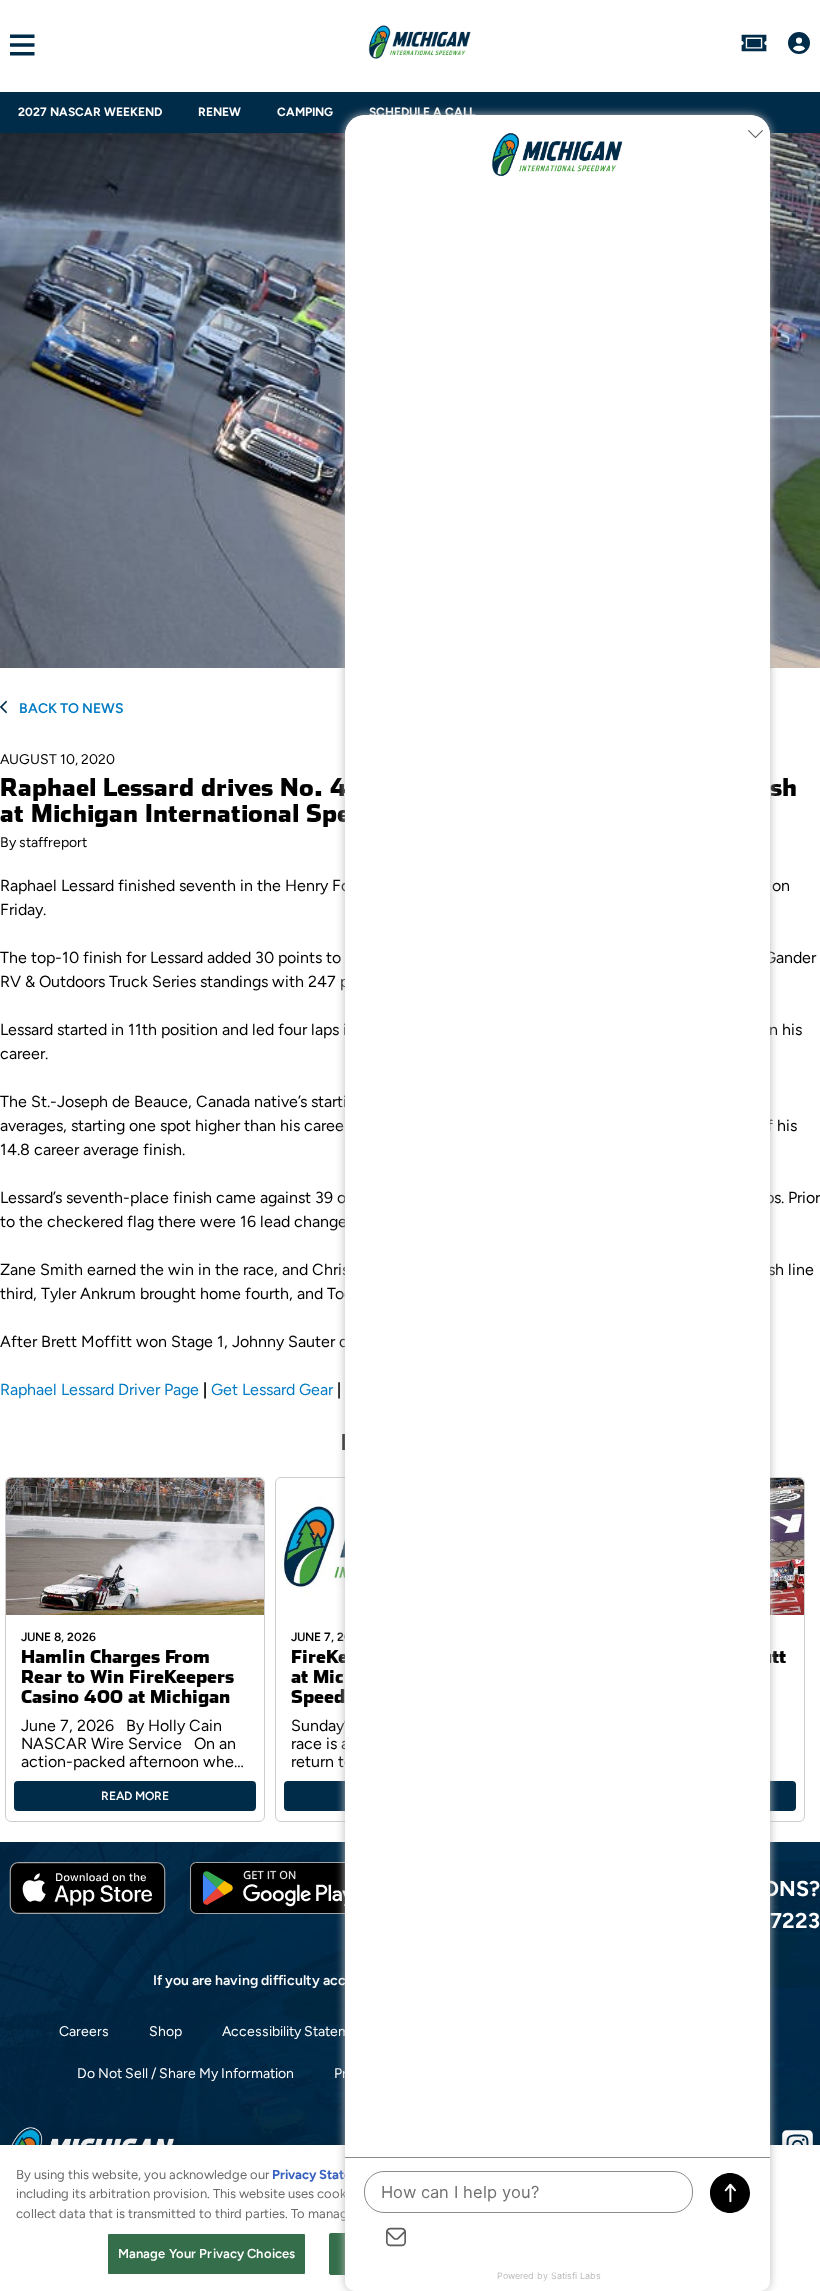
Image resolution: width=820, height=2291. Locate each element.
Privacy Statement (326, 2174)
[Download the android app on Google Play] (277, 1909)
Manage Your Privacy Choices (207, 2253)
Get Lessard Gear (272, 1389)
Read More (135, 1796)
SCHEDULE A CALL (422, 112)
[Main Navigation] (17, 45)
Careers (84, 2031)
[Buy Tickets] (754, 45)
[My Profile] (799, 45)
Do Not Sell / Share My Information (185, 2073)
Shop (165, 2031)
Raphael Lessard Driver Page (99, 1389)
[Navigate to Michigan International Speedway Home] (419, 45)
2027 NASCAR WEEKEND (90, 112)
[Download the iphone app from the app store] (87, 1909)
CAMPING (305, 112)
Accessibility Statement (296, 2031)
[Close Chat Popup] (755, 135)
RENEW (219, 112)
